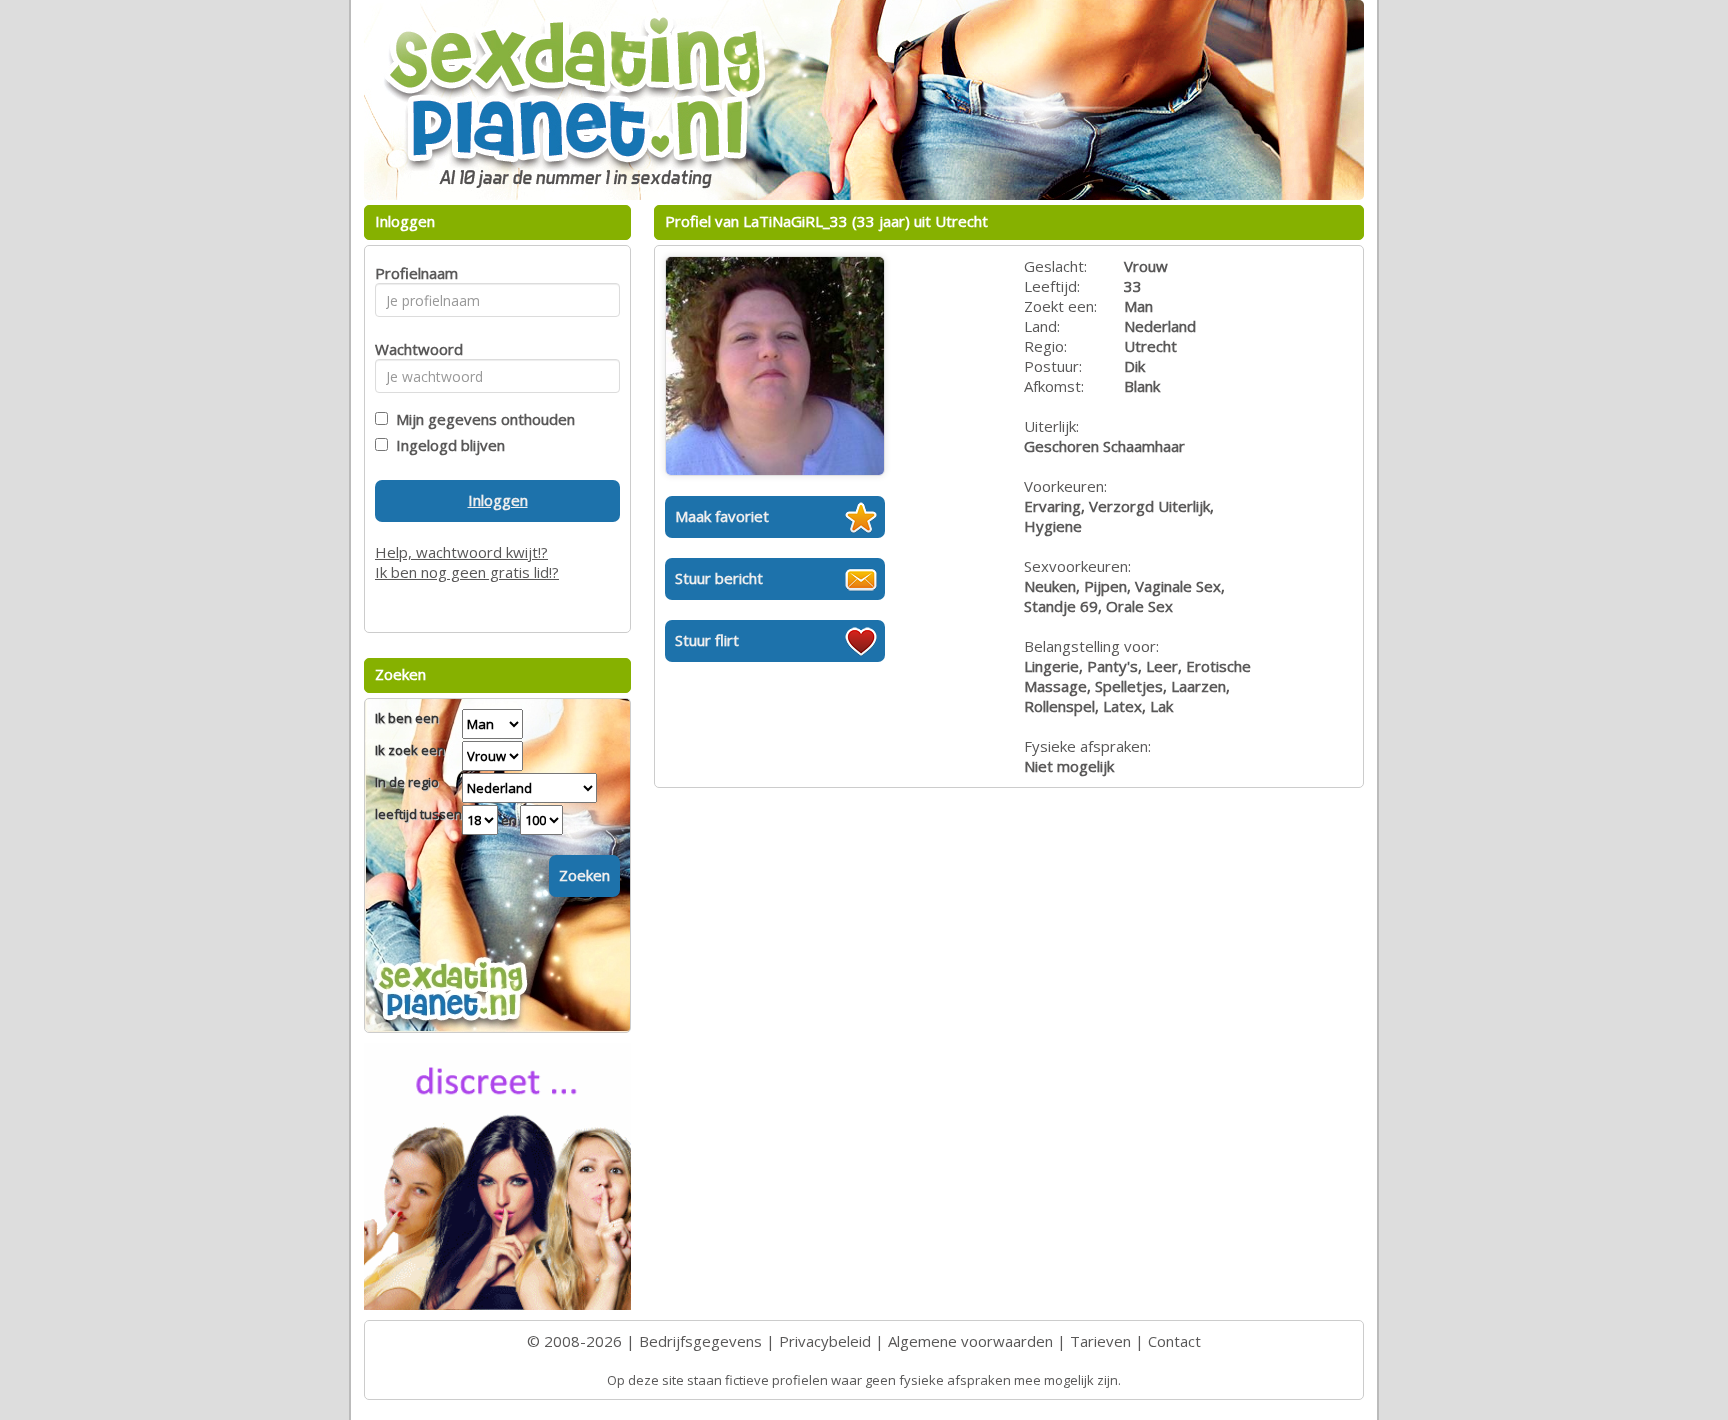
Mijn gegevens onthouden (481, 419)
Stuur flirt (707, 640)
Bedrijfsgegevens (700, 1341)
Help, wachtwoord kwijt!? (461, 552)
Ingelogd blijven (446, 445)
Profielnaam (413, 273)
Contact (1174, 1341)
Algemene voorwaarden (970, 1341)
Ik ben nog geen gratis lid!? (467, 572)
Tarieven (1100, 1341)
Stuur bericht (719, 578)
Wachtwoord (413, 349)
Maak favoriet (722, 516)
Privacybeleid (825, 1341)
